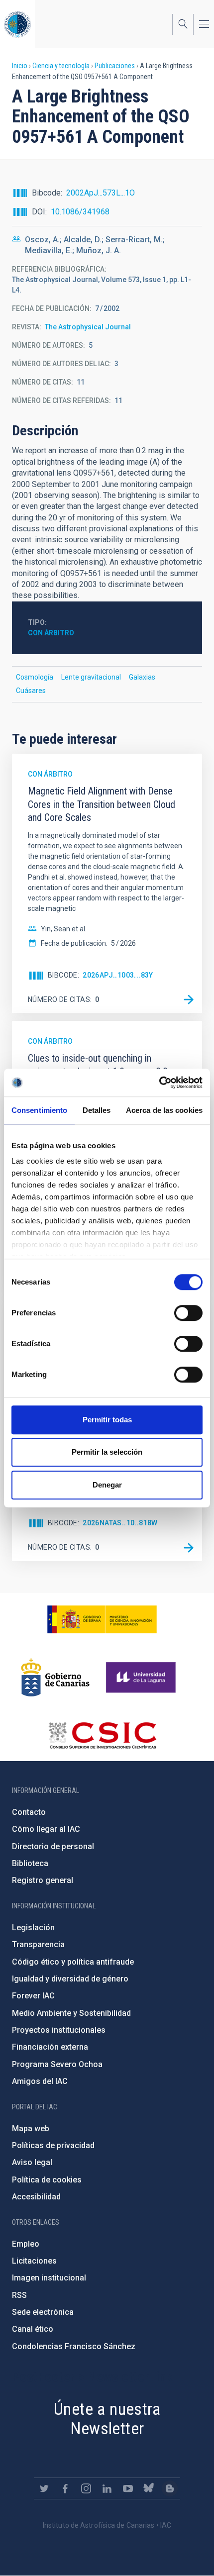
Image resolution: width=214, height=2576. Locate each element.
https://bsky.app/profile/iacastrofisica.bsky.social (149, 2488)
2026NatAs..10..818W (120, 1523)
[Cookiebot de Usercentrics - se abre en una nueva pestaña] (159, 1083)
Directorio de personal (53, 1846)
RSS (19, 2295)
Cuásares (31, 691)
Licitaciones (34, 2261)
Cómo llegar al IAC (46, 1829)
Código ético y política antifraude (73, 1962)
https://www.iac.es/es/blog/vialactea (170, 2488)
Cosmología (35, 677)
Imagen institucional (49, 2278)
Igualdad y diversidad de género (70, 1979)
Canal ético (33, 2329)
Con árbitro (51, 633)
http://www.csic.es (102, 1735)
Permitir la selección (107, 1452)
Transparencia (38, 1944)
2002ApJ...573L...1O (101, 193)
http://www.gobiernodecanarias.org (55, 1678)
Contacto (29, 1812)
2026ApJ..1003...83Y (118, 975)
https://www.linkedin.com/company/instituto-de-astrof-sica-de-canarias (107, 2488)
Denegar (107, 1485)
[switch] (188, 1313)
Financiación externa (50, 2047)
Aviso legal (32, 2162)
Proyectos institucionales (59, 2030)
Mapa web (31, 2129)
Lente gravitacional (91, 677)
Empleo (26, 2244)
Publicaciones (115, 66)
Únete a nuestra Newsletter (107, 2419)
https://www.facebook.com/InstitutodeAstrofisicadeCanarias (65, 2488)
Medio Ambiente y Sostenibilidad (71, 2013)
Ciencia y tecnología (61, 66)
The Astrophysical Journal (88, 327)
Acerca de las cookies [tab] (164, 1110)
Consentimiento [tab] (39, 1110)
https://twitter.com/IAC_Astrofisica (44, 2488)
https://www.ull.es (142, 1678)
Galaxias (142, 677)
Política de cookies (47, 2180)
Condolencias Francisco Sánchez (74, 2346)
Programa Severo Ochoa (57, 2064)
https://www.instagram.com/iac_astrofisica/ (86, 2488)
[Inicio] (17, 24)
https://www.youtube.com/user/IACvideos (128, 2488)
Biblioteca (30, 1863)
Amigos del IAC (40, 2081)
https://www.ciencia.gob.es (102, 1619)
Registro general (43, 1880)
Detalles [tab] (97, 1110)
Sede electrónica (43, 2312)
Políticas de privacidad (53, 2145)
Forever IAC (33, 1996)
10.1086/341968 (80, 212)
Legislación (33, 1928)
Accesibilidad (36, 2197)
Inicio (20, 66)
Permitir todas (107, 1420)
